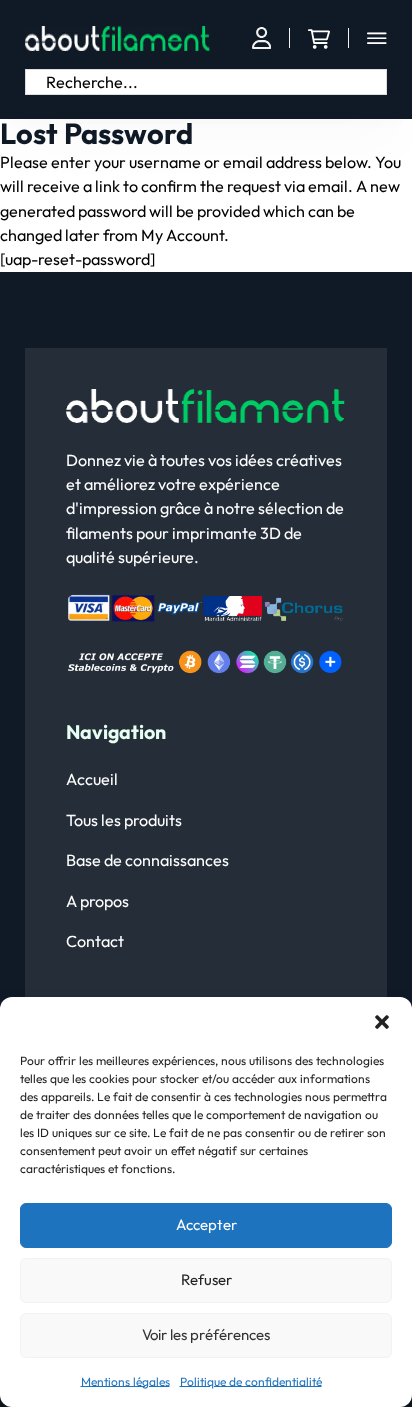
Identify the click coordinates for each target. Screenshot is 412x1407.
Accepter (206, 1224)
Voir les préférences (206, 1334)
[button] (382, 1022)
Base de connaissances (147, 860)
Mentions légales (125, 1381)
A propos (97, 901)
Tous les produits (124, 820)
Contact (95, 941)
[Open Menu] (377, 38)
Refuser (206, 1279)
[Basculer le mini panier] (319, 39)
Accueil (92, 779)
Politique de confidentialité (251, 1381)
